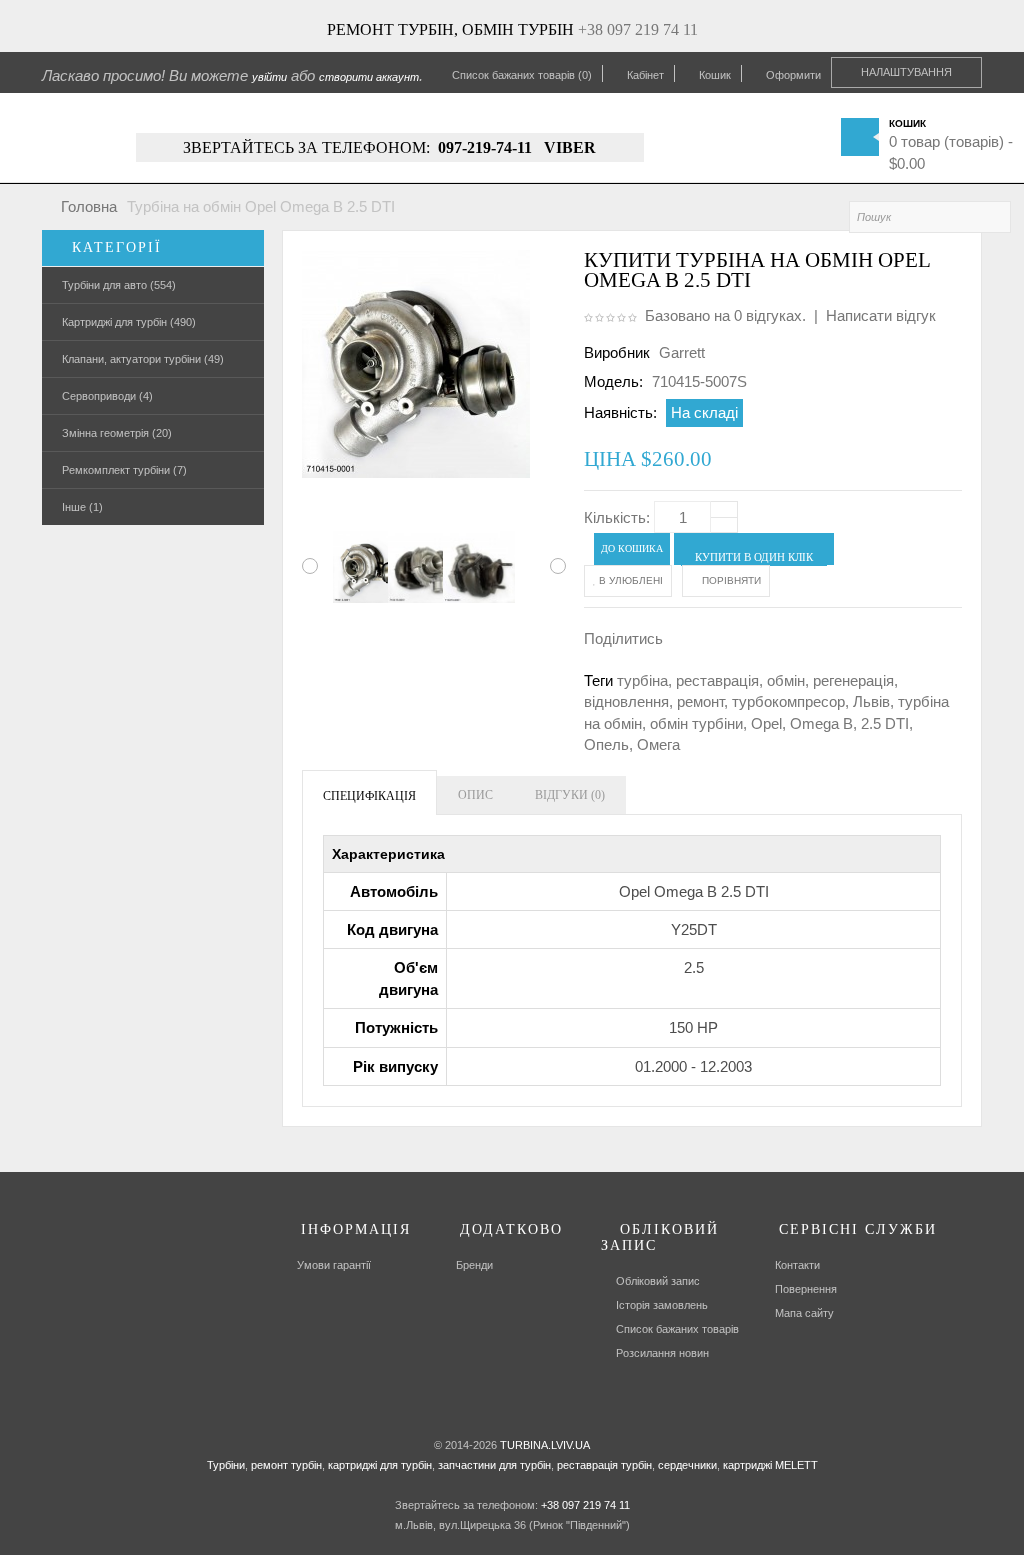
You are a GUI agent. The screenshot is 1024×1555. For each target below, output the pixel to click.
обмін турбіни (696, 723)
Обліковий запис (658, 1281)
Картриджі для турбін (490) (129, 322)
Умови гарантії (334, 1265)
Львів (871, 701)
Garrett (682, 352)
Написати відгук (881, 315)
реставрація (717, 680)
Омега (658, 744)
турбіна (642, 680)
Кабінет (645, 75)
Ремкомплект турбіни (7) (124, 470)
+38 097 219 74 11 (638, 29)
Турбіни (226, 1465)
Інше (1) (82, 507)
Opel (766, 723)
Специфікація (369, 796)
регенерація (853, 680)
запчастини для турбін (493, 1465)
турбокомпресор (788, 701)
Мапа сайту (804, 1313)
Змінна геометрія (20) (117, 433)
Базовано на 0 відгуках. (725, 315)
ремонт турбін (285, 1465)
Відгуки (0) (570, 795)
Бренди (474, 1265)
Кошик (715, 75)
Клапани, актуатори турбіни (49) (143, 359)
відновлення (626, 701)
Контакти (797, 1265)
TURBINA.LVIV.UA (545, 1445)
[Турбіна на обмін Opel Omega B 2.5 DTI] (354, 567)
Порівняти (730, 580)
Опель (606, 744)
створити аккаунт (369, 77)
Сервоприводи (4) (107, 396)
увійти (269, 77)
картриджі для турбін (378, 1465)
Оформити (793, 75)
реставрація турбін (603, 1465)
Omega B (821, 723)
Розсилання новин (662, 1353)
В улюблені (629, 580)
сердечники (686, 1465)
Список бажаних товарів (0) (522, 75)
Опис (475, 795)
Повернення (806, 1289)
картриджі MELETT (770, 1465)
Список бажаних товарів (677, 1329)
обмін (786, 680)
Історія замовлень (662, 1305)
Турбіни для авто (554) (119, 285)
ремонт (700, 701)
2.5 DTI (885, 723)
